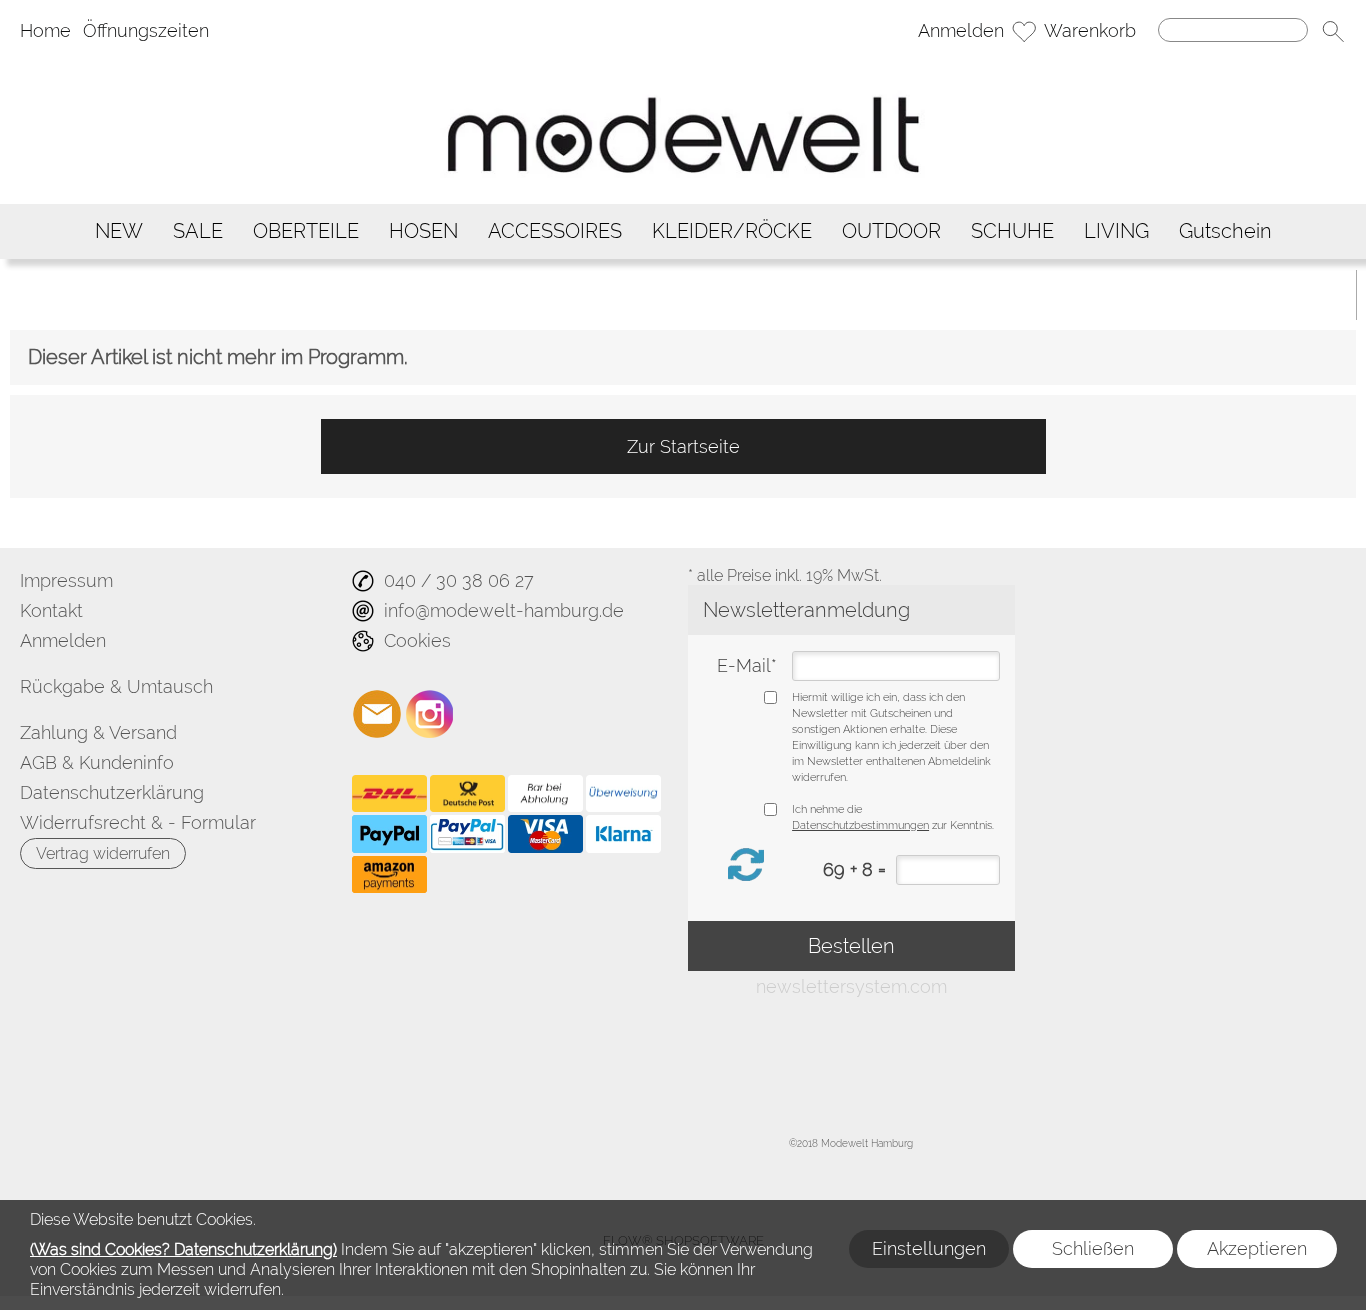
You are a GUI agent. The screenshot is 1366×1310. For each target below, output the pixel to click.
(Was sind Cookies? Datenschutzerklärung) (183, 1249)
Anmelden (961, 30)
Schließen (1093, 1248)
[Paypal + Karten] (467, 834)
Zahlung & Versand (98, 732)
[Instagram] (430, 714)
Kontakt (51, 610)
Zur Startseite (683, 446)
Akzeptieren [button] (1257, 1248)
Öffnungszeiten (146, 30)
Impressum (66, 580)
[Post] (467, 794)
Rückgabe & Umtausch (116, 686)
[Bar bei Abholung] (545, 794)
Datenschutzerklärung (112, 792)
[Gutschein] (1225, 231)
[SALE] (198, 231)
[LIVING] (1116, 231)
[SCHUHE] (1012, 231)
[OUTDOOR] (891, 231)
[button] (1333, 31)
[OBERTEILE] (306, 231)
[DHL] (389, 794)
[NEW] (119, 231)
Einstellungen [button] (929, 1248)
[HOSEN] (423, 231)
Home (45, 30)
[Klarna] (623, 834)
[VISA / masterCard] (545, 834)
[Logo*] (683, 65)
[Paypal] (389, 834)
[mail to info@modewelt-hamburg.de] (377, 714)
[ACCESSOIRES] (555, 231)
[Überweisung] (623, 794)
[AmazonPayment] (389, 875)
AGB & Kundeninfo (97, 762)
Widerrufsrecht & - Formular (138, 822)
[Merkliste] (1024, 31)
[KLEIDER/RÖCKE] (732, 231)
